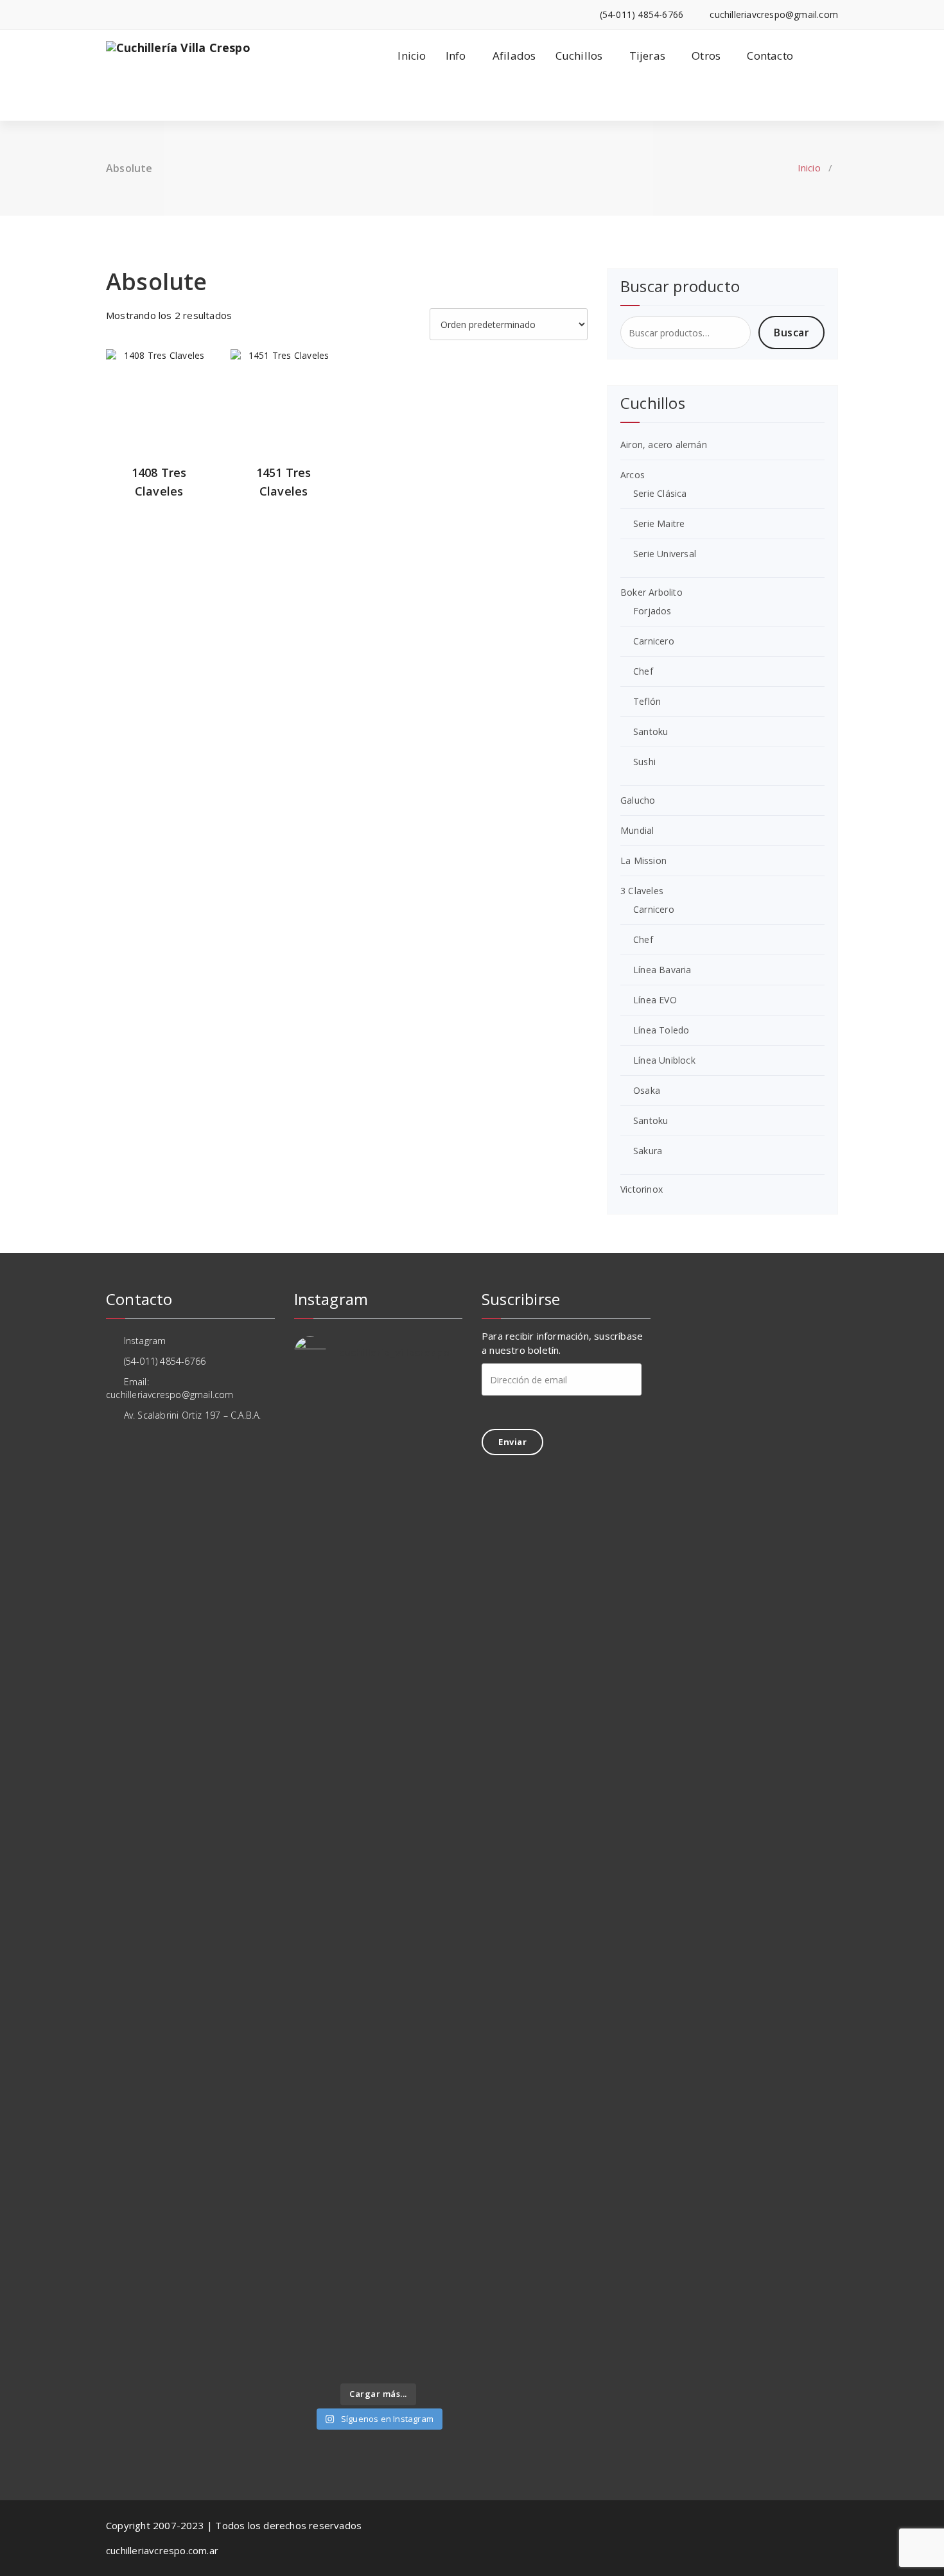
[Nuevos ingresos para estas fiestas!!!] (444, 1724)
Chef (643, 671)
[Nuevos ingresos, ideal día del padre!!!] (444, 2190)
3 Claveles (642, 891)
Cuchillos (579, 56)
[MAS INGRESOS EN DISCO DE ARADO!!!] (400, 2191)
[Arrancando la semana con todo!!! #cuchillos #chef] (400, 1460)
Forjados (652, 611)
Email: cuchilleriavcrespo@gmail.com (170, 1388)
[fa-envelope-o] (129, 14)
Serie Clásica (660, 493)
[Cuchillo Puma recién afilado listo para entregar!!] (313, 2203)
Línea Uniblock (664, 1060)
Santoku (651, 731)
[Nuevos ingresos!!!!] (356, 2171)
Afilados (514, 56)
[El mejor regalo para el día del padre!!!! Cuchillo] (444, 1435)
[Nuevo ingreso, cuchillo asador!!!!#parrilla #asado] (356, 1586)
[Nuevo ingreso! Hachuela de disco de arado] (313, 2303)
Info (456, 56)
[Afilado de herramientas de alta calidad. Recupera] (356, 1917)
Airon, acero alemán (664, 445)
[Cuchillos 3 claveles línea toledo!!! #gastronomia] (313, 1611)
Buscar (791, 333)
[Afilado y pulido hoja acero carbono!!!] (313, 1421)
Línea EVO (655, 1000)
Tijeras (647, 56)
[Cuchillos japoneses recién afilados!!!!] (356, 2290)
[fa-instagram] (109, 14)
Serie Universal (665, 554)
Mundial (637, 830)
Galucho (638, 800)
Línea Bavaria (662, 970)
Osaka (647, 1090)
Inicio (412, 56)
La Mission (643, 860)
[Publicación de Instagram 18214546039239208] (444, 2290)
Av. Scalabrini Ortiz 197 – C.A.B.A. (191, 1415)
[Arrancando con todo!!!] (313, 1711)
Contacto (770, 56)
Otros (706, 56)
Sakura (648, 1151)
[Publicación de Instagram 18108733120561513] (356, 1415)
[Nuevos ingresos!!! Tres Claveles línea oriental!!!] (444, 1586)
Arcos (633, 475)
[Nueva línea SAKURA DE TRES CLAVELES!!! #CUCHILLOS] (400, 1611)
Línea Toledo (661, 1030)
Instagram (143, 1341)
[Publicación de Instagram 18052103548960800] (400, 1718)
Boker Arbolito (651, 592)
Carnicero (654, 641)
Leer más (159, 406)
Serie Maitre (659, 523)
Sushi (644, 762)
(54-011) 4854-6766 (163, 1361)
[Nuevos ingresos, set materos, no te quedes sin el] (400, 2316)
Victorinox (642, 1189)
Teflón (647, 701)
